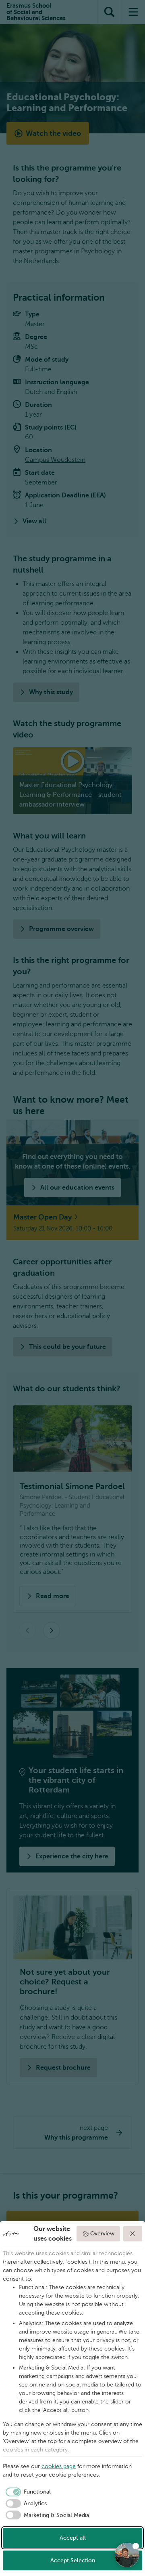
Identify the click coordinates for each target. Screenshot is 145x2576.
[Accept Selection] (133, 2234)
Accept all (73, 2538)
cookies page (59, 2466)
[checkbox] (27, 2492)
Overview (102, 2234)
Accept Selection (73, 2560)
